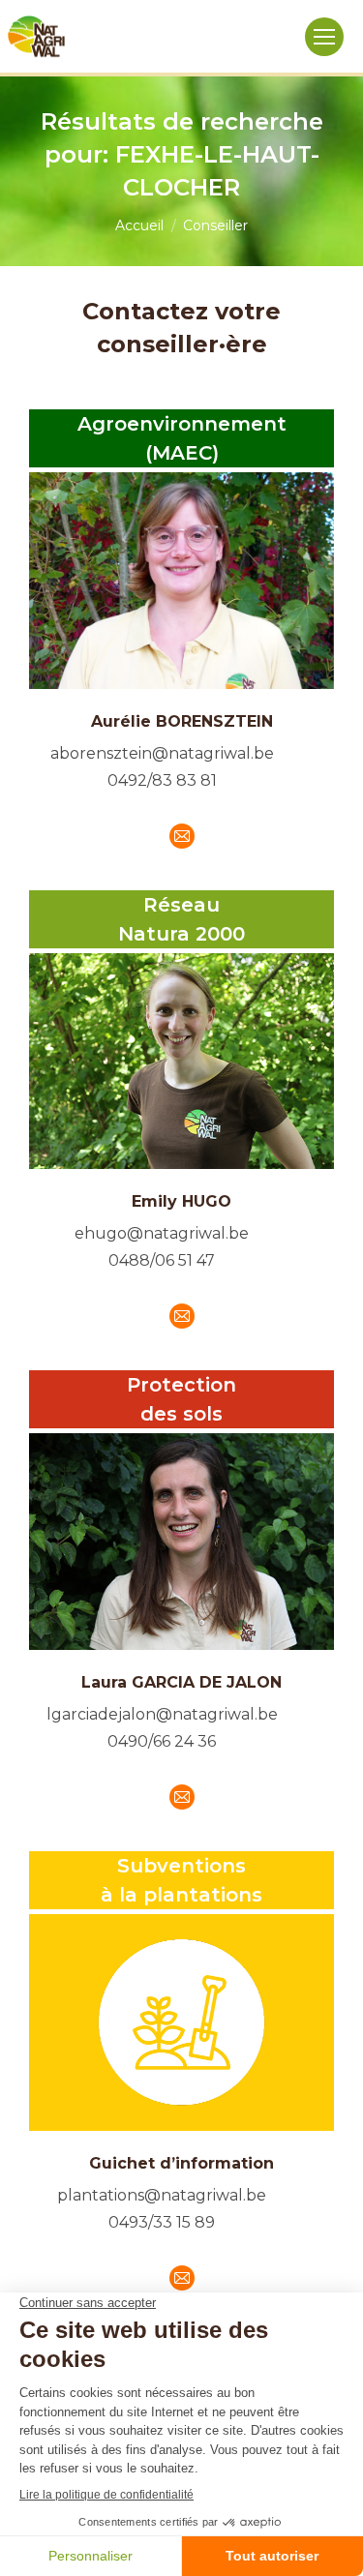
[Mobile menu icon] (324, 37)
